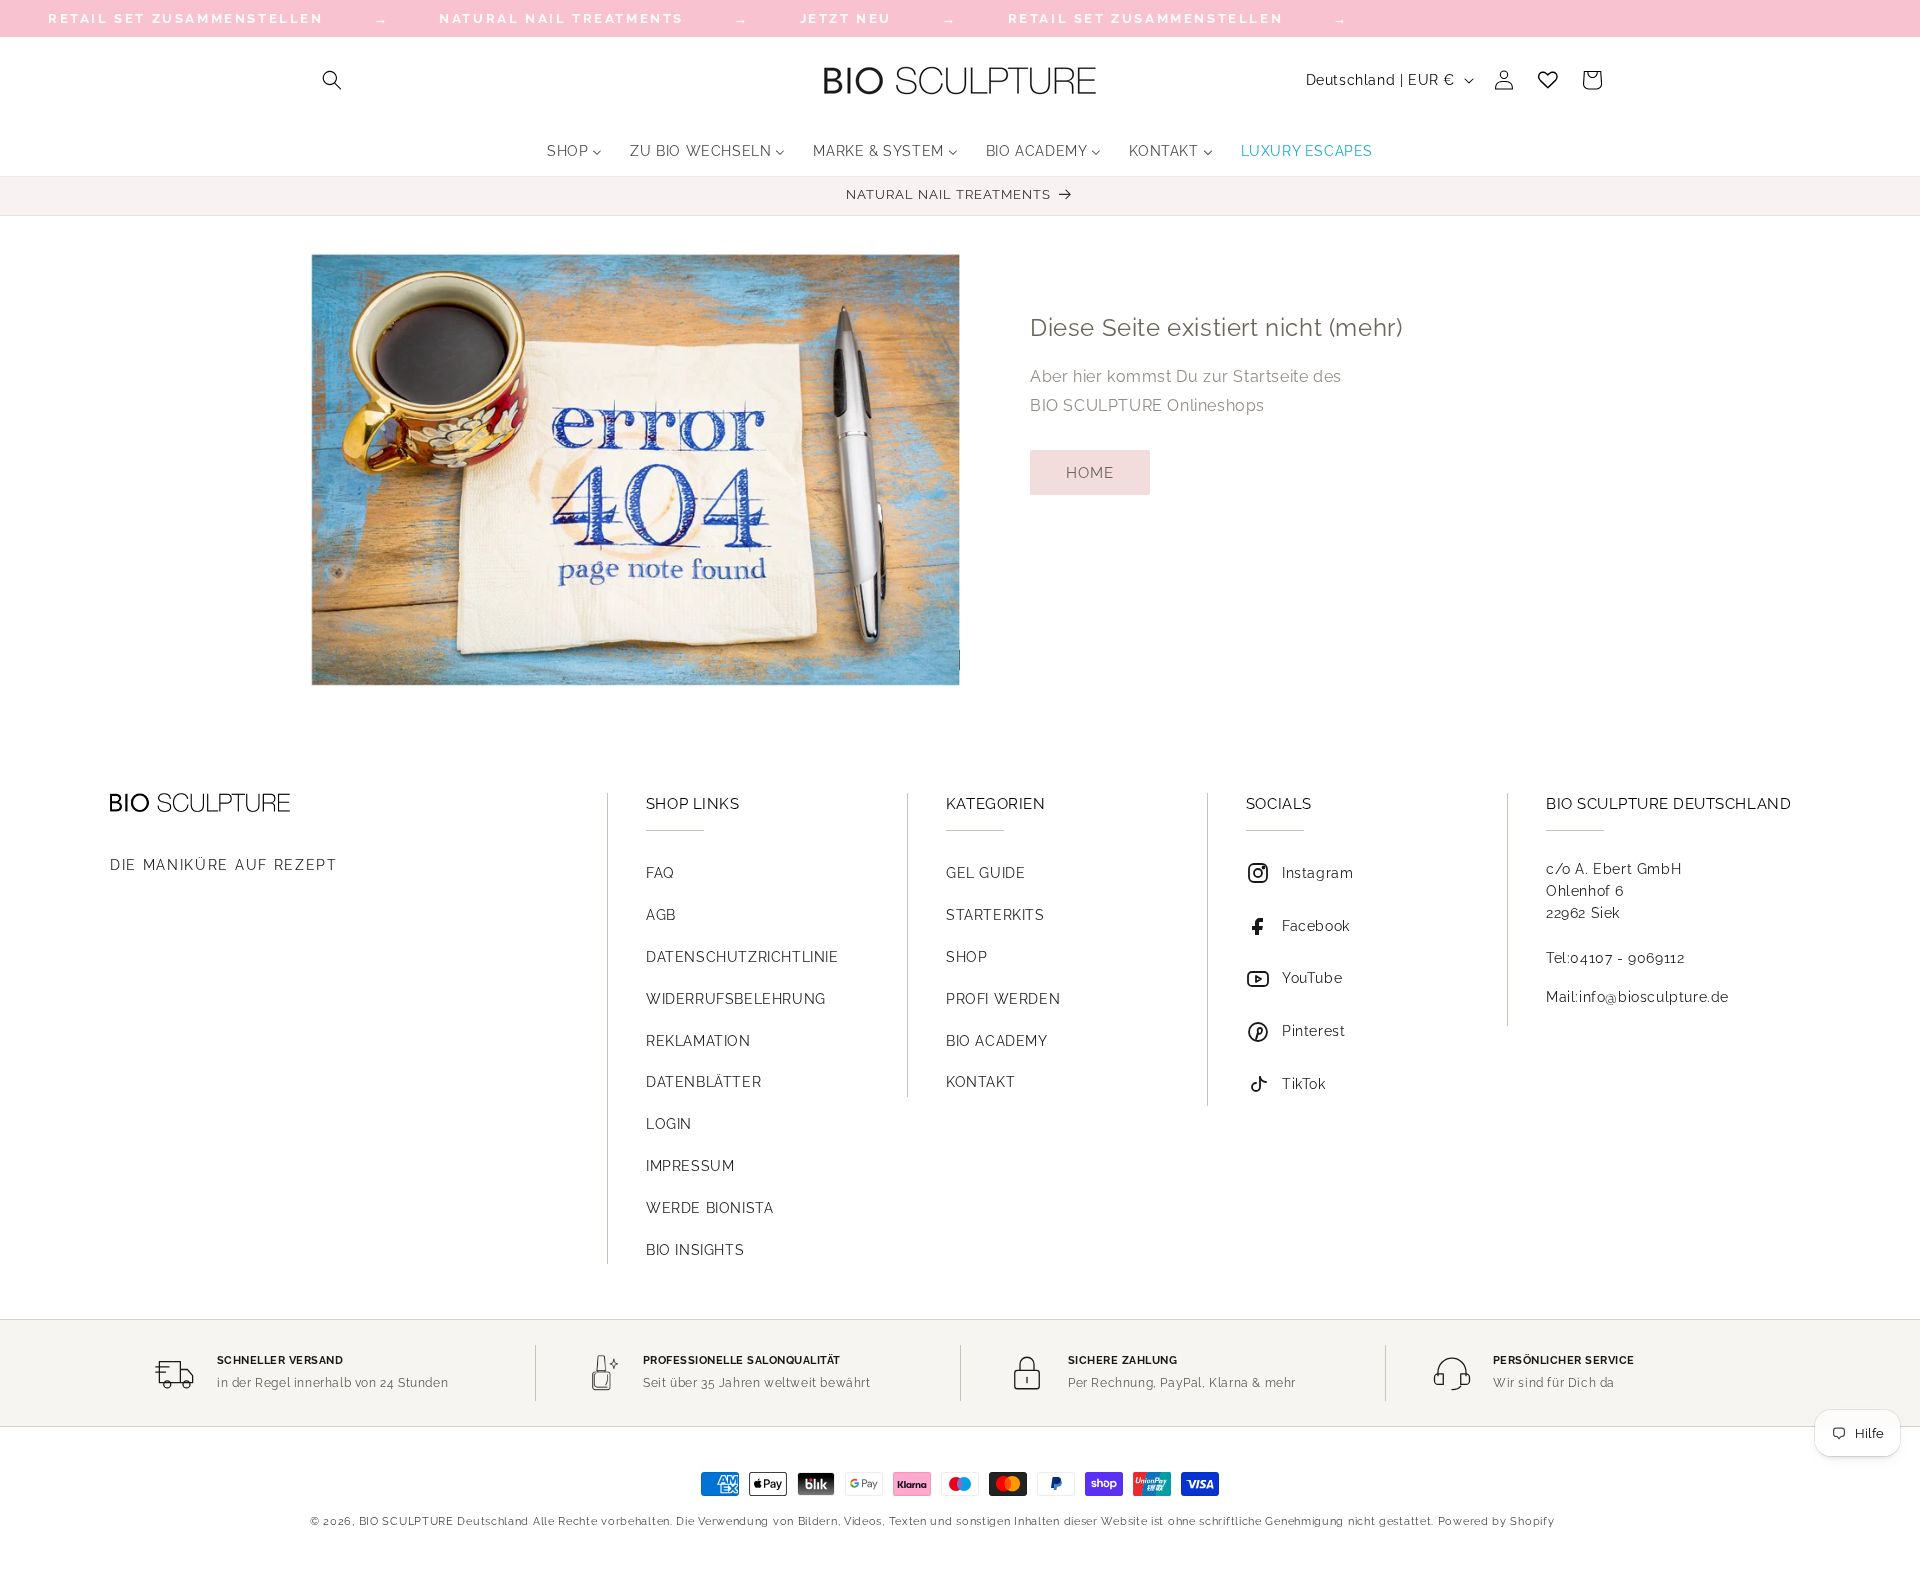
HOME (1090, 473)
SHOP (966, 957)
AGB (661, 915)
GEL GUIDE (985, 873)
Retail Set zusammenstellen (1146, 18)
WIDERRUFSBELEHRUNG (736, 999)
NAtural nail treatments (561, 18)
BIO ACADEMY (997, 1041)
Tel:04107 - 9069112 (1615, 958)
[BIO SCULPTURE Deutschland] (329, 802)
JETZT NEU (846, 18)
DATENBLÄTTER (703, 1082)
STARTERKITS (995, 915)
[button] (332, 80)
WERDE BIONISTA (709, 1208)
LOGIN (669, 1124)
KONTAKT (980, 1082)
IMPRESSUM (690, 1166)
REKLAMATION (698, 1041)
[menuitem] (574, 151)
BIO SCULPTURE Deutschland (444, 1521)
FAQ (660, 873)
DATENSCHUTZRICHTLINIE (742, 957)
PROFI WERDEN (1003, 999)
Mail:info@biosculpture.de (1637, 997)
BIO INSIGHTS (695, 1250)
